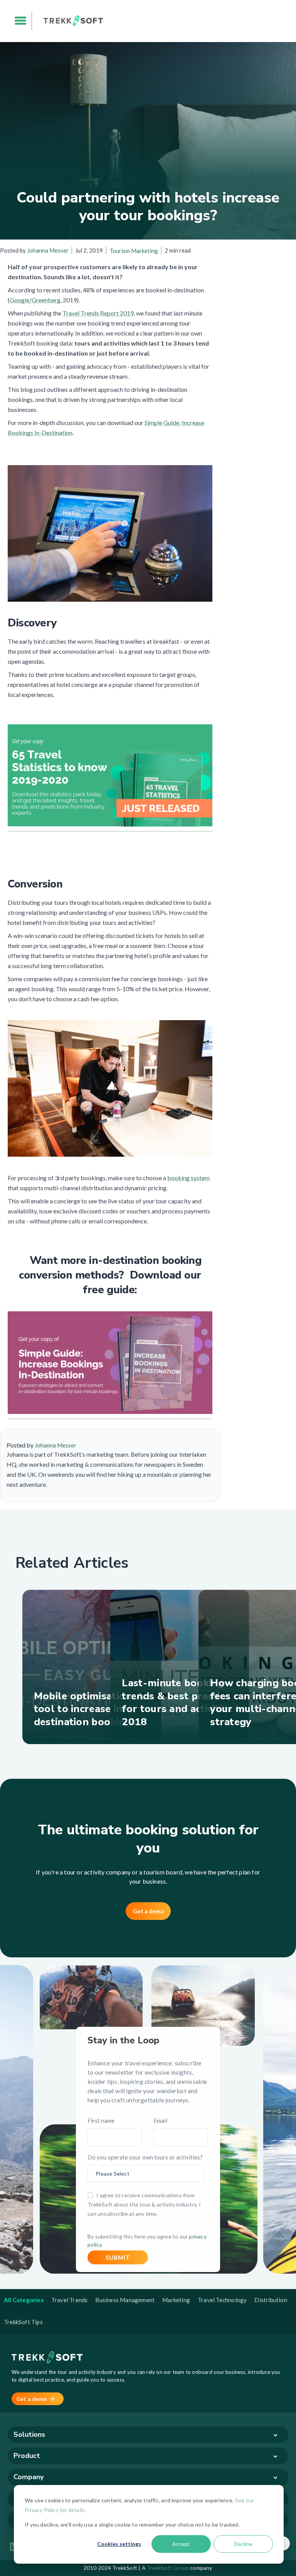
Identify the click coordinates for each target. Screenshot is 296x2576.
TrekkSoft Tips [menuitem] (23, 2322)
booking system (188, 1178)
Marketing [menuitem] (176, 2300)
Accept (181, 2544)
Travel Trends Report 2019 (98, 313)
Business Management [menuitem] (125, 2300)
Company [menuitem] (29, 2477)
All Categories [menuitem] (24, 2300)
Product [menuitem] (27, 2456)
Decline (243, 2544)
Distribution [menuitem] (271, 2300)
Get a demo (148, 1911)
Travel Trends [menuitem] (70, 2300)
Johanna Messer (48, 250)
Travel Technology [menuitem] (222, 2300)
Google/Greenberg (35, 300)
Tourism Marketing (134, 251)
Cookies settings (119, 2544)
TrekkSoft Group (168, 2568)
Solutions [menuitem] (29, 2434)
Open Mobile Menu (21, 21)
